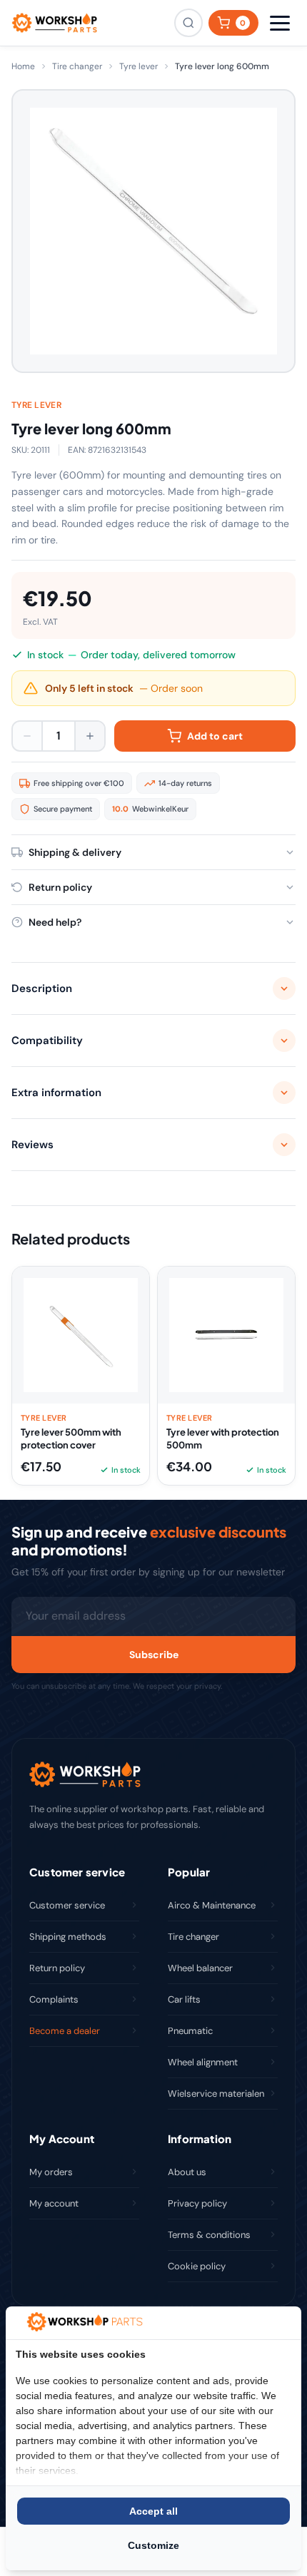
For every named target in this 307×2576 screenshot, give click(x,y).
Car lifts (184, 1999)
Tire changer (77, 66)
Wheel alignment (203, 2062)
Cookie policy (197, 2266)
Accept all (153, 2511)
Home (23, 66)
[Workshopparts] (54, 23)
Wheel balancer (200, 1968)
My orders (51, 2172)
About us (187, 2172)
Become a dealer (65, 2031)
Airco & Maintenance (212, 1905)
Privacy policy (197, 2203)
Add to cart (215, 736)
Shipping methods (68, 1937)
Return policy (57, 1968)
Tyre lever (139, 66)
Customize (153, 2545)
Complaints (54, 1999)
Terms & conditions (209, 2235)
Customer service (67, 1905)
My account (54, 2203)
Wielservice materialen (216, 2094)
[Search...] (188, 23)
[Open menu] (280, 23)
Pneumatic (190, 2031)
